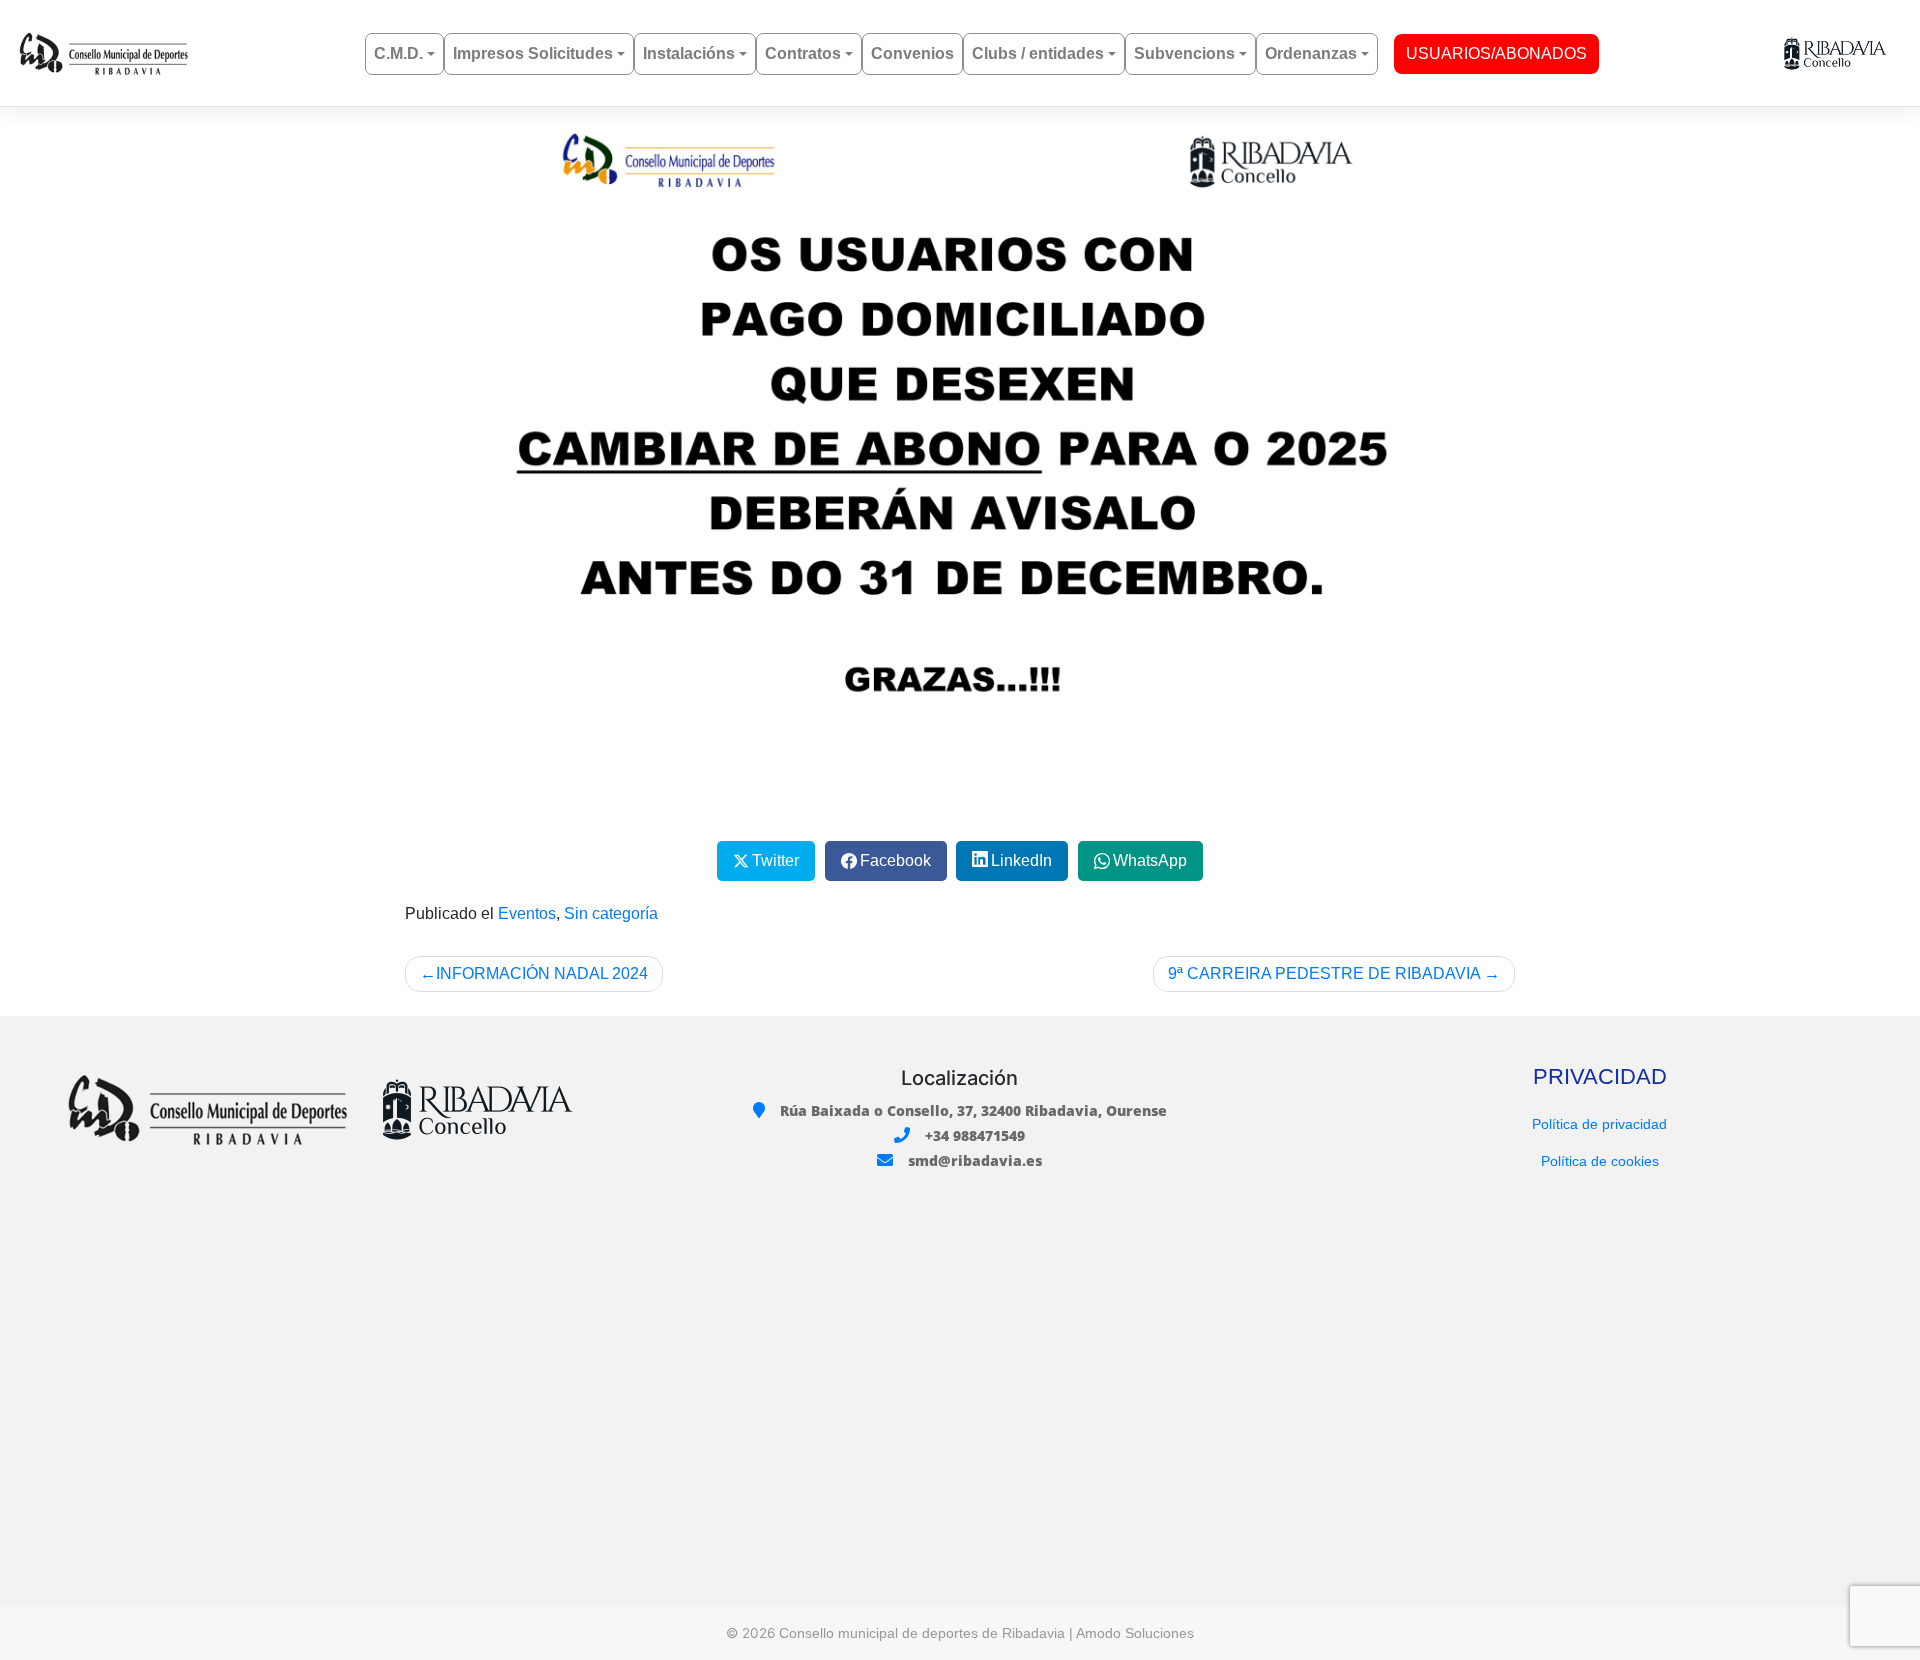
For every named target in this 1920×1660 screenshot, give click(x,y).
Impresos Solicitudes (533, 53)
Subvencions (1184, 53)
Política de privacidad (1599, 1124)
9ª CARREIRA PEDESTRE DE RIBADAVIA (1324, 973)
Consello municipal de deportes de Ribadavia (922, 1633)
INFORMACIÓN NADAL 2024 (542, 973)
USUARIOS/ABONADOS (1496, 53)
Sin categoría (611, 913)
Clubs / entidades (1038, 53)
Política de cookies (1600, 1161)
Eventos (527, 913)
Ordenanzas (1311, 53)
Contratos (803, 53)
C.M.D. (398, 53)
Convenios (912, 53)
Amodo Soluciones (1135, 1633)
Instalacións (689, 53)
